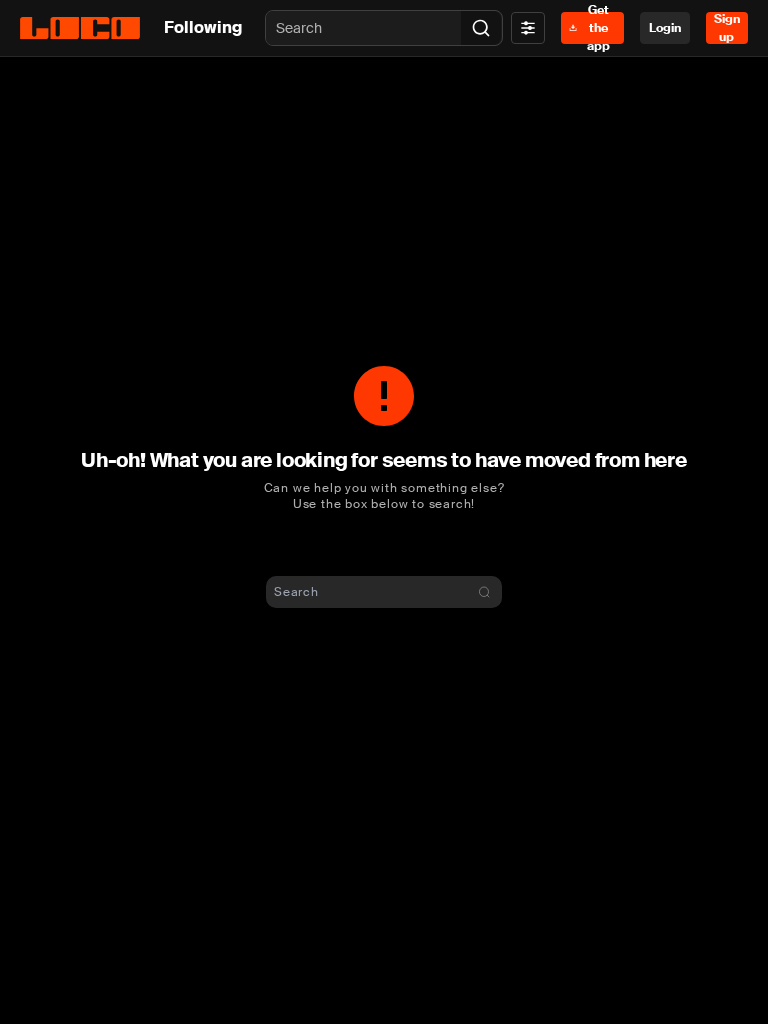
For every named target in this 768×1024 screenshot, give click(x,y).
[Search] (481, 28)
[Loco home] (80, 28)
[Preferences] (528, 28)
